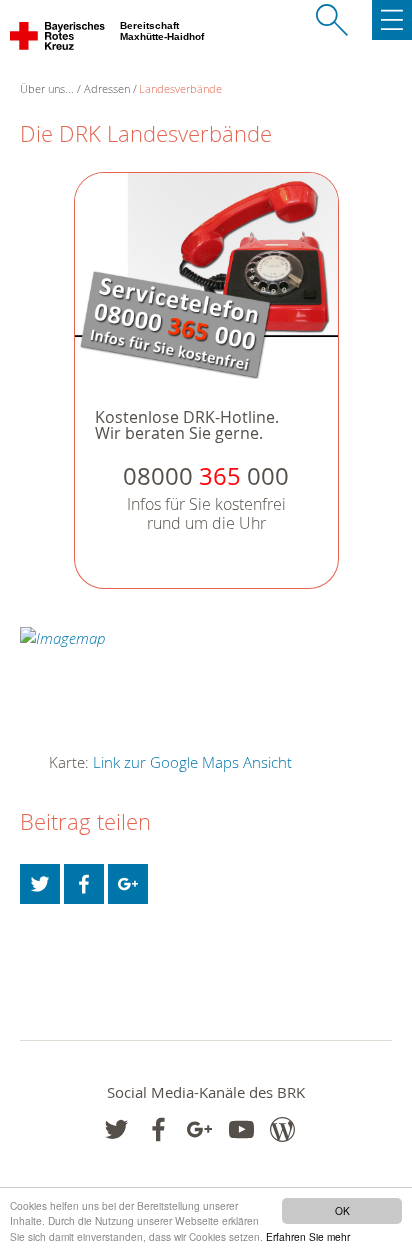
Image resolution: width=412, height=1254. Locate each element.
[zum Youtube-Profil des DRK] (241, 1129)
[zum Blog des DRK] (282, 1129)
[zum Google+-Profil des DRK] (199, 1129)
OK (342, 1210)
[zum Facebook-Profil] (116, 1129)
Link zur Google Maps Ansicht (192, 762)
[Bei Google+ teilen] (128, 884)
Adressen (107, 88)
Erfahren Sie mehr (308, 1236)
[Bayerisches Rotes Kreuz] (58, 40)
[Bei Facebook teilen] (84, 884)
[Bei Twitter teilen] (40, 884)
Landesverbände (180, 88)
